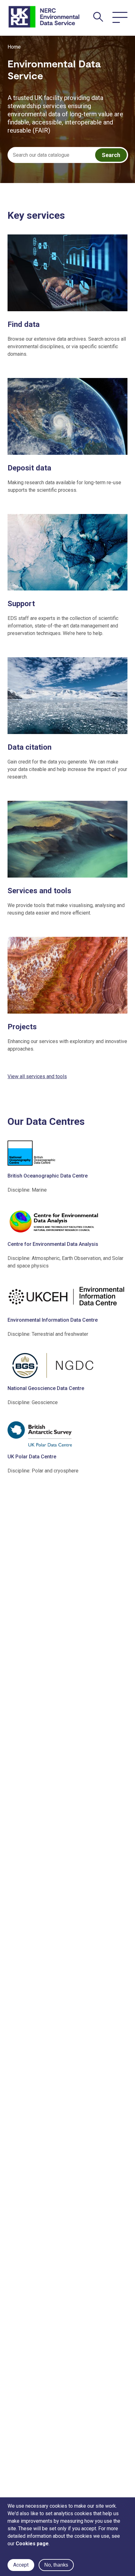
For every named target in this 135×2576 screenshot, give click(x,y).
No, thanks (56, 2565)
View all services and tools (37, 1076)
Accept (21, 2565)
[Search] (98, 17)
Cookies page (32, 2544)
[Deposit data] (67, 417)
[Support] (67, 553)
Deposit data (29, 468)
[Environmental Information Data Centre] (67, 1297)
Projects (22, 1027)
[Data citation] (67, 697)
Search (111, 155)
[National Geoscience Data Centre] (67, 1366)
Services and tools (39, 891)
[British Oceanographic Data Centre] (67, 1153)
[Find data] (67, 274)
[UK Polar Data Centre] (67, 1434)
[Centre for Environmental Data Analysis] (67, 1221)
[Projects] (67, 976)
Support (21, 604)
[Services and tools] (67, 840)
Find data (24, 324)
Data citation (30, 747)
